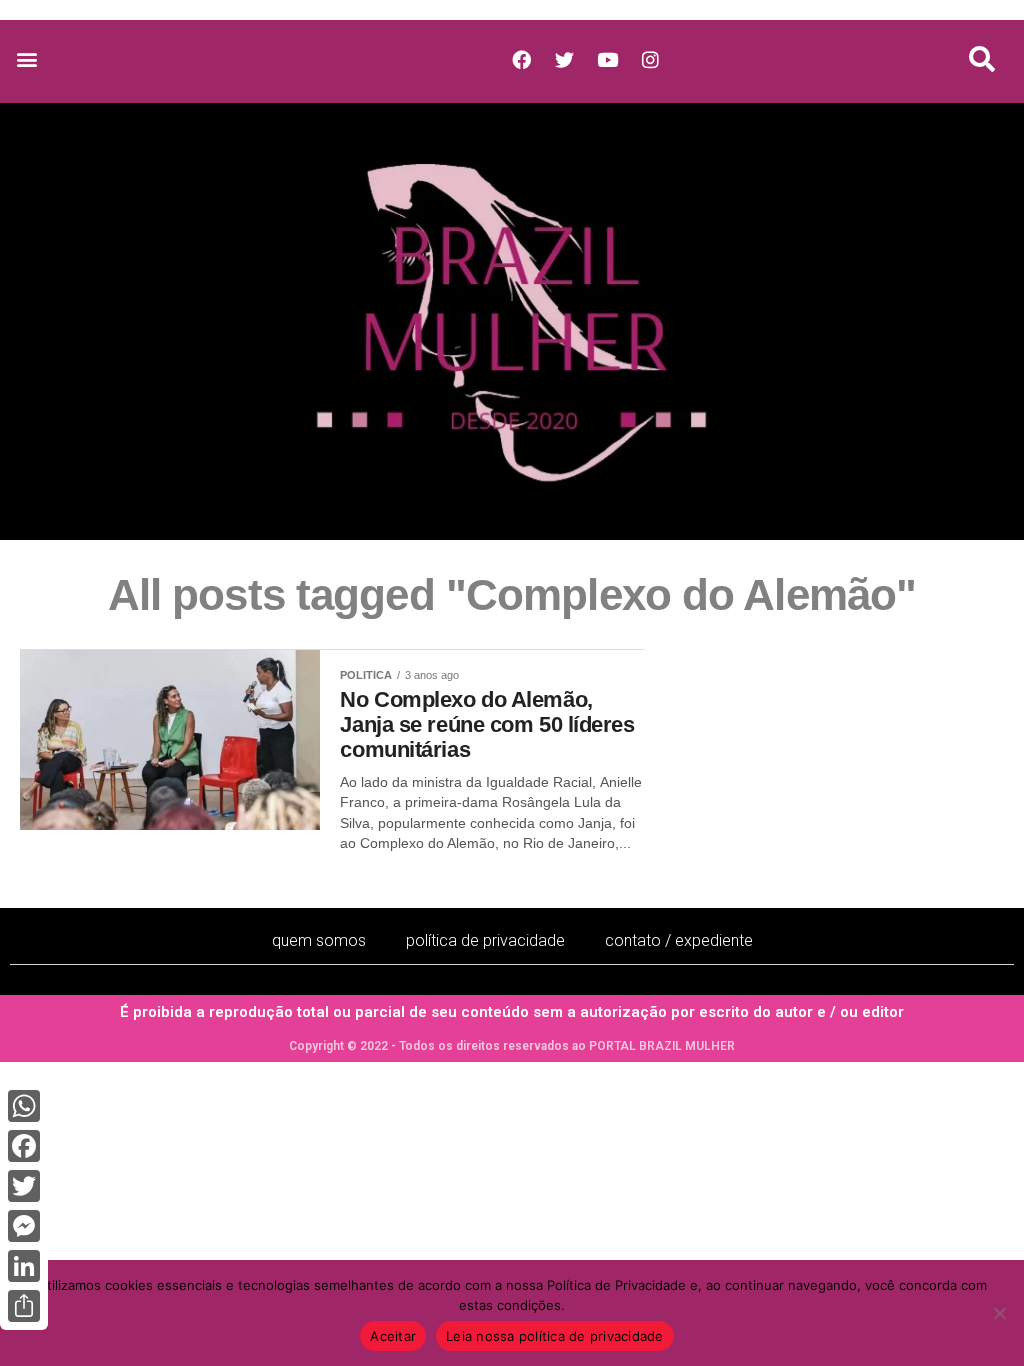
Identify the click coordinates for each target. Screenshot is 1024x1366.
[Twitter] (24, 1186)
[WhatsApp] (24, 1106)
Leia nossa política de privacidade (555, 1336)
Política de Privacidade (485, 940)
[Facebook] (24, 1146)
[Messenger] (24, 1226)
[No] (999, 1313)
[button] (26, 59)
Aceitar (393, 1336)
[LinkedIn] (24, 1266)
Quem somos (319, 940)
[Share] (24, 1306)
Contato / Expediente (679, 940)
